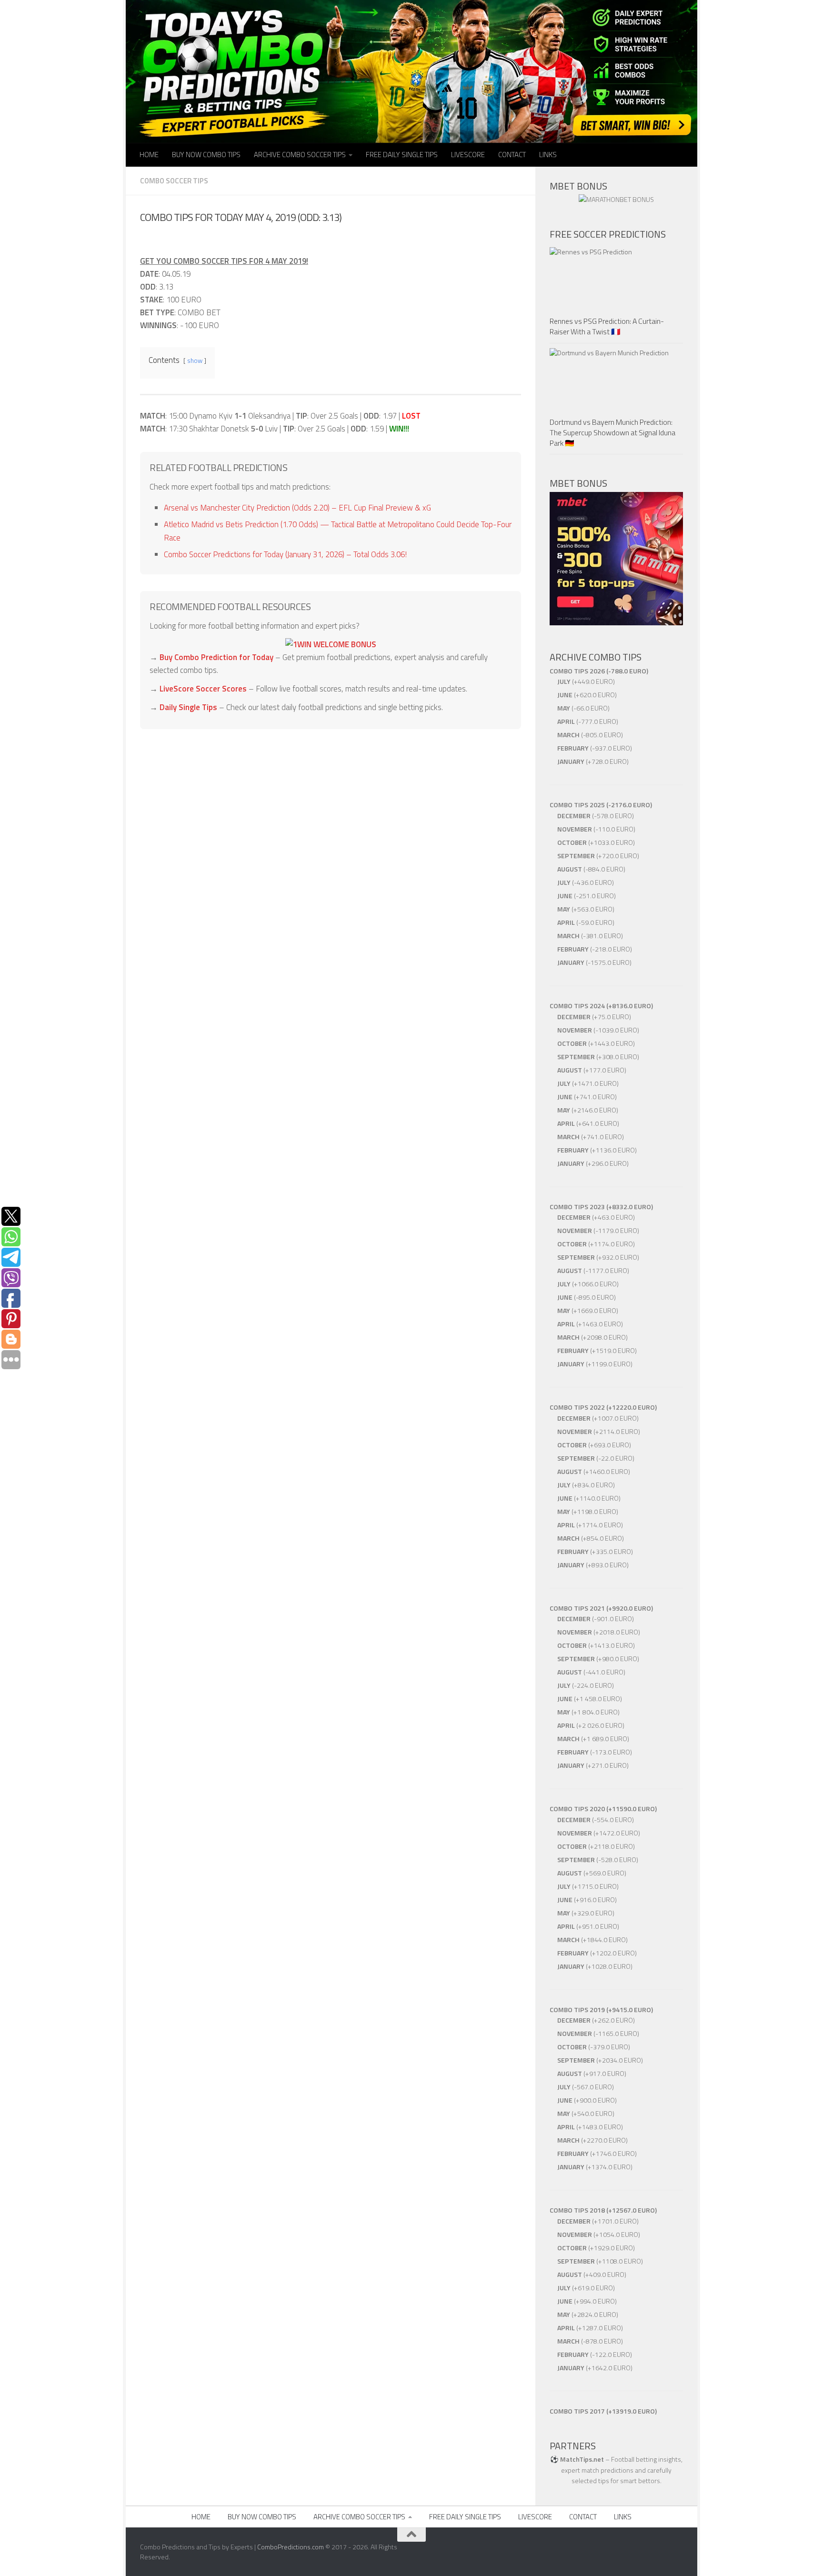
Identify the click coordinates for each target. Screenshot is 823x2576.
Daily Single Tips (188, 707)
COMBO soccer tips (174, 181)
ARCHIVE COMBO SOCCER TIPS (300, 155)
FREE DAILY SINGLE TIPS (402, 155)
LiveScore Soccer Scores (203, 689)
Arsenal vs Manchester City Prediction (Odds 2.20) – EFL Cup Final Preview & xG (297, 508)
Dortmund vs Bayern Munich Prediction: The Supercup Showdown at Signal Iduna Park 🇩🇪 (612, 432)
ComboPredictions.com (291, 2547)
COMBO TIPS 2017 (577, 2411)
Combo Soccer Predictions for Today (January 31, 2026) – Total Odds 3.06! (285, 554)
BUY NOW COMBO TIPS (206, 155)
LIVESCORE (468, 155)
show (195, 361)
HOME (149, 155)
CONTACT (512, 155)
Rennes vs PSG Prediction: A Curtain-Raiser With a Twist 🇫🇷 (607, 326)
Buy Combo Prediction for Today (216, 657)
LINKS (548, 155)
